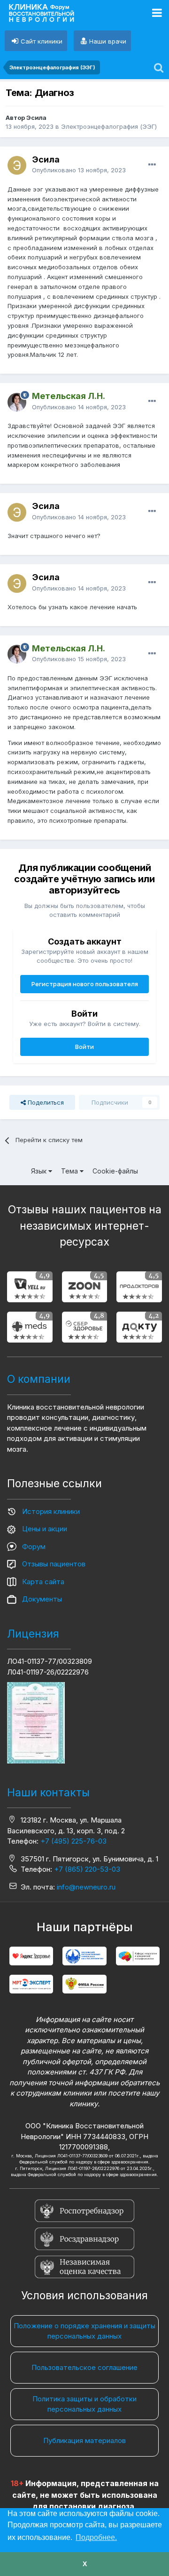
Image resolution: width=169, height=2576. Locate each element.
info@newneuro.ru (86, 1887)
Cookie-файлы (115, 1171)
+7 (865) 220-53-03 (87, 1869)
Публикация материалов (84, 2440)
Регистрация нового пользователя (85, 984)
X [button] (85, 2564)
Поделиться (45, 1102)
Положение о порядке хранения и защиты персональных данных (84, 2331)
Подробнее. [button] (96, 2537)
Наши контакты (48, 1793)
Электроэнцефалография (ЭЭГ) (109, 126)
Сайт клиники (42, 41)
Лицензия (33, 1634)
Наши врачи (108, 41)
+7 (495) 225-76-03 (73, 1841)
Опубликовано (79, 170)
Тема (70, 1171)
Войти (84, 1047)
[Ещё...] (152, 165)
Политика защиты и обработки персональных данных (84, 2404)
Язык (40, 1171)
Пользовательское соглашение (84, 2367)
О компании (39, 1379)
